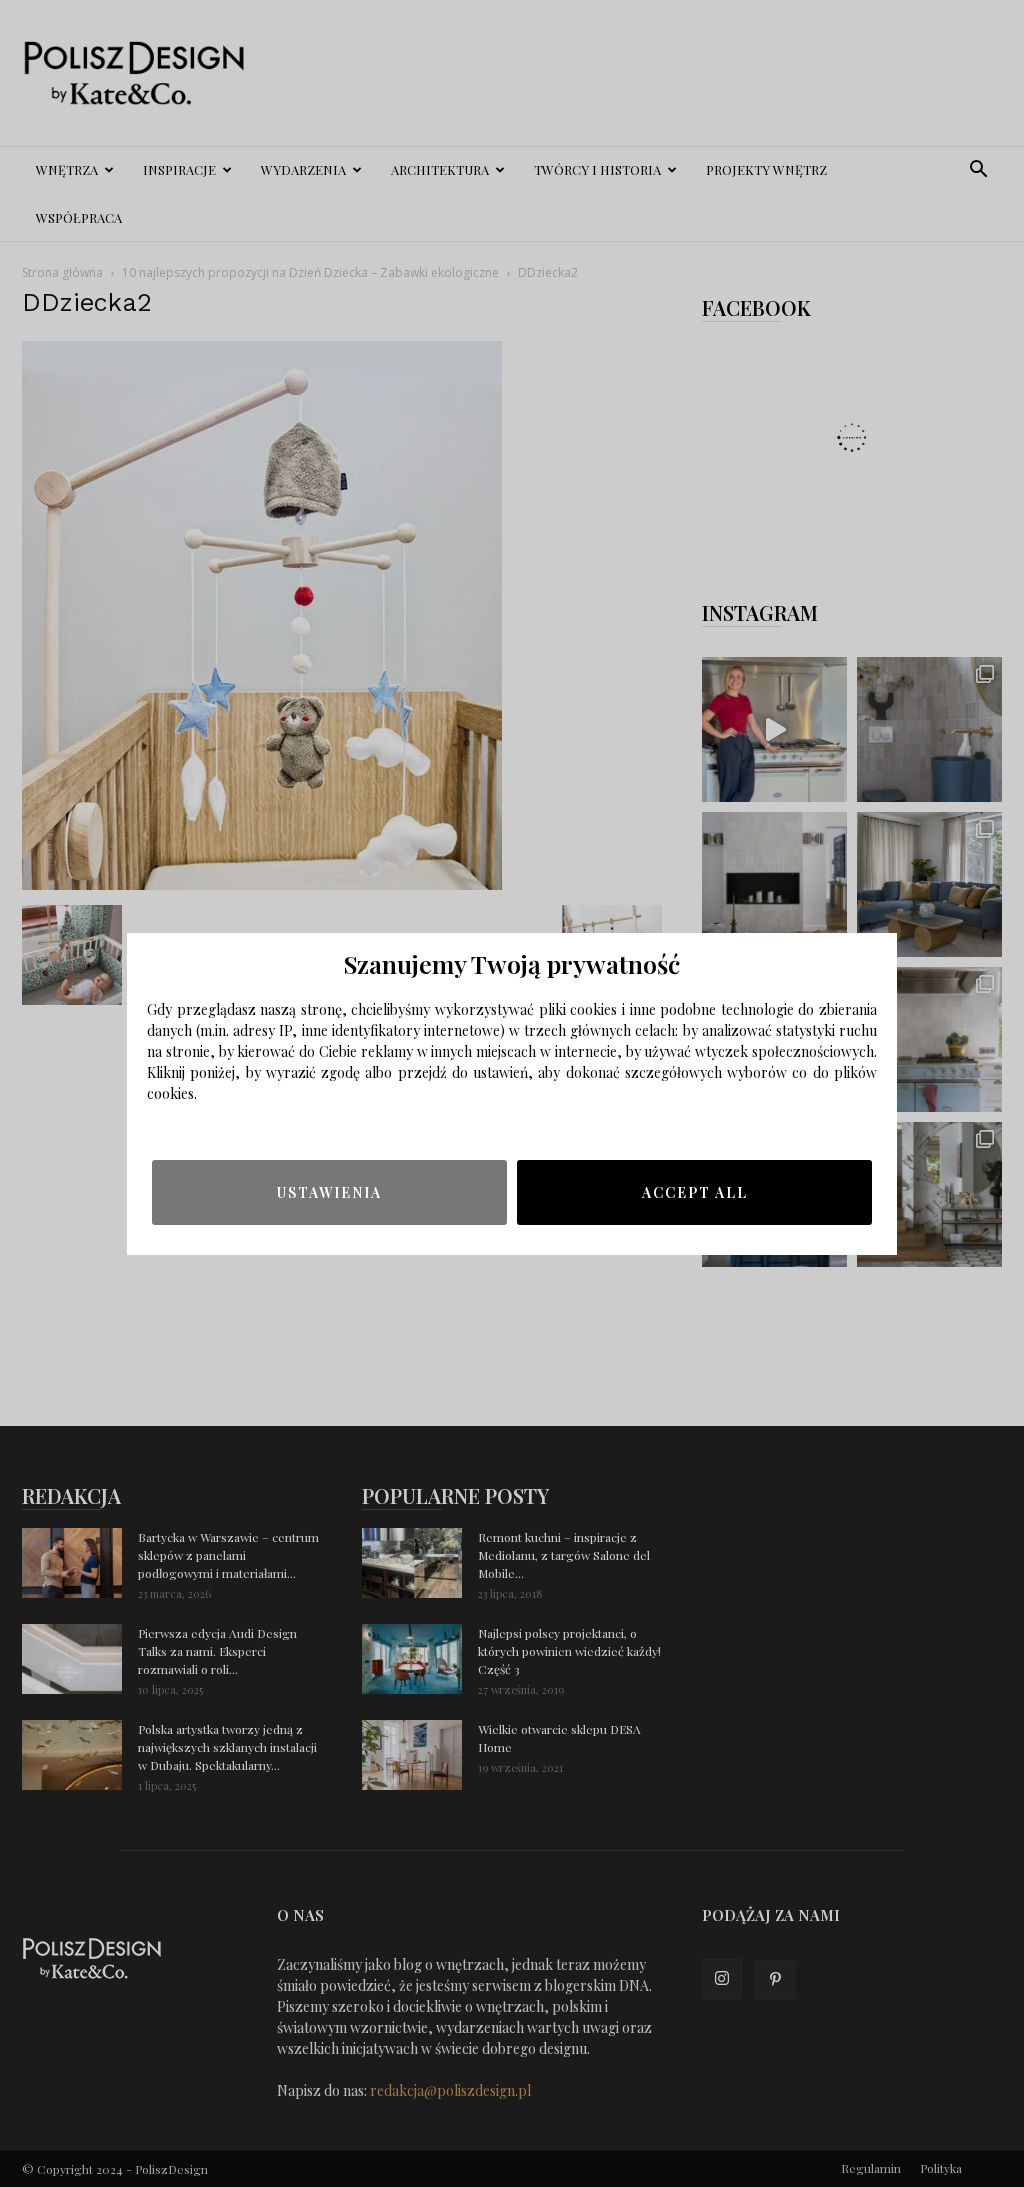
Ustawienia (329, 1192)
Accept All (695, 1192)
